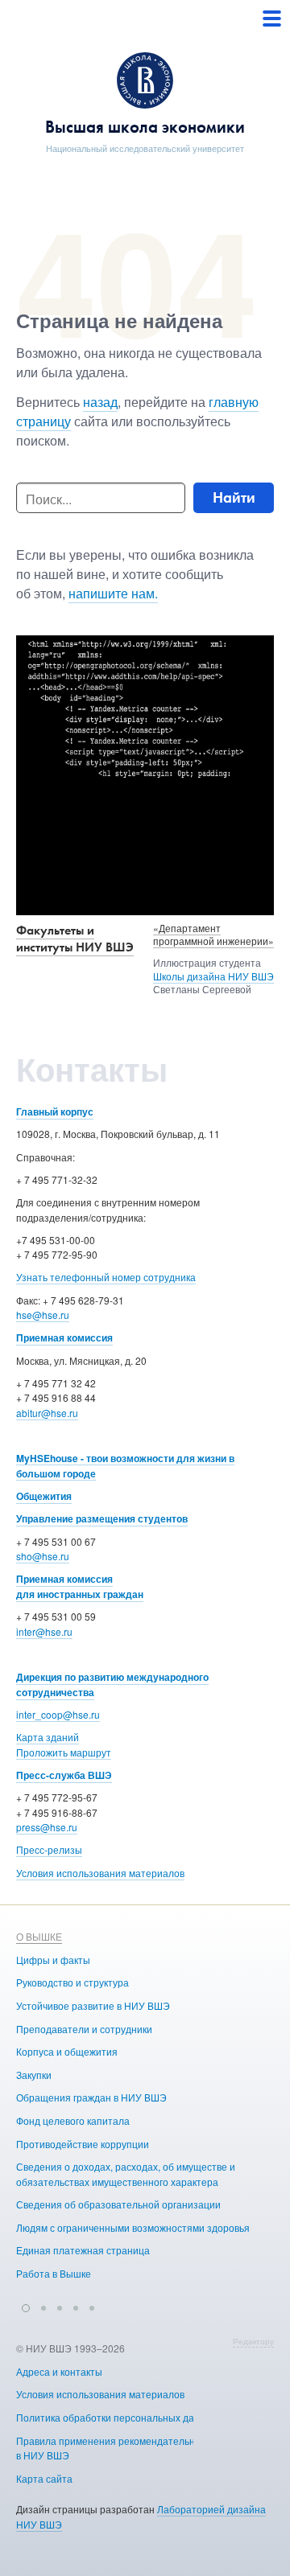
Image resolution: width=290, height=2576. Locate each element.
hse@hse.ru (43, 1315)
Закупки (34, 2075)
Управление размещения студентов (102, 1518)
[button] (26, 2306)
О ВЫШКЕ (39, 1936)
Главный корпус (55, 1111)
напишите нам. (113, 593)
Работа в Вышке (54, 2273)
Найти (234, 497)
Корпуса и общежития (67, 2051)
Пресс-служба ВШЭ (64, 1775)
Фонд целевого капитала (73, 2120)
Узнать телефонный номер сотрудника (106, 1277)
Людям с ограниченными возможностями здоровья (133, 2227)
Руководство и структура (72, 1982)
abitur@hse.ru (47, 1413)
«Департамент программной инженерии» (213, 935)
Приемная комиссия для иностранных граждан (80, 1586)
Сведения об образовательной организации (118, 2204)
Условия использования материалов (100, 1873)
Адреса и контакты (59, 2371)
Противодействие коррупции (83, 2144)
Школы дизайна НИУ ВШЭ (213, 976)
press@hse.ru (47, 1827)
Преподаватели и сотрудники (84, 2029)
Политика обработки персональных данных (117, 2417)
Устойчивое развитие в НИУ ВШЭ (93, 2005)
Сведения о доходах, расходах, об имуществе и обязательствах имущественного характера (126, 2174)
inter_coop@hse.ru (58, 1714)
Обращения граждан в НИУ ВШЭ (91, 2097)
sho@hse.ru (43, 1556)
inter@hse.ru (44, 1631)
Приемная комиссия (64, 1337)
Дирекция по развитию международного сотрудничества (112, 1684)
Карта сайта (44, 2478)
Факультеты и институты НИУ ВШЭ (75, 939)
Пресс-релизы (49, 1849)
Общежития (44, 1496)
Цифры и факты (53, 1960)
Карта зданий (48, 1737)
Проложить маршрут (64, 1752)
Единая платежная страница (83, 2250)
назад (100, 402)
